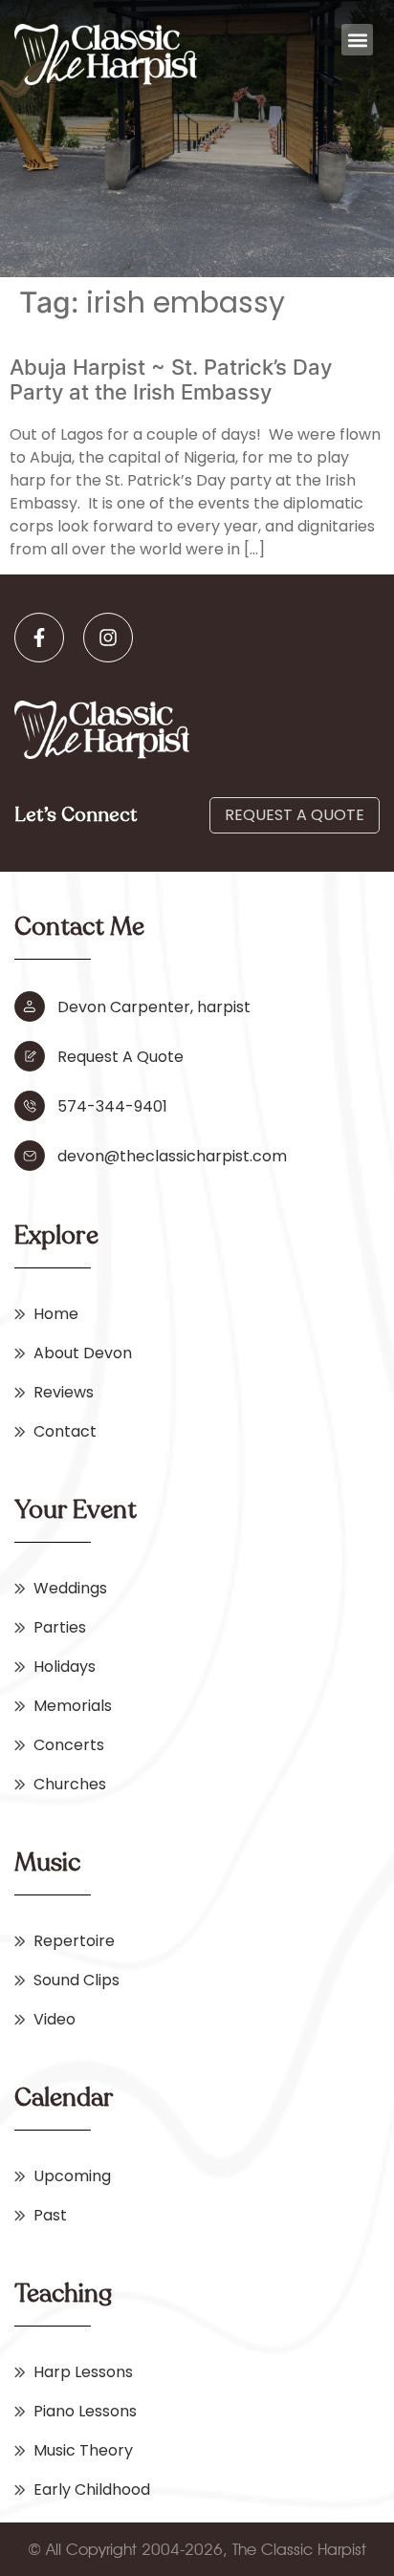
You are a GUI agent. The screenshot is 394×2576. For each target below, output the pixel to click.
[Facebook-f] (39, 638)
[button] (357, 40)
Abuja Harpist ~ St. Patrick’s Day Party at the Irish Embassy (171, 379)
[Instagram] (108, 638)
